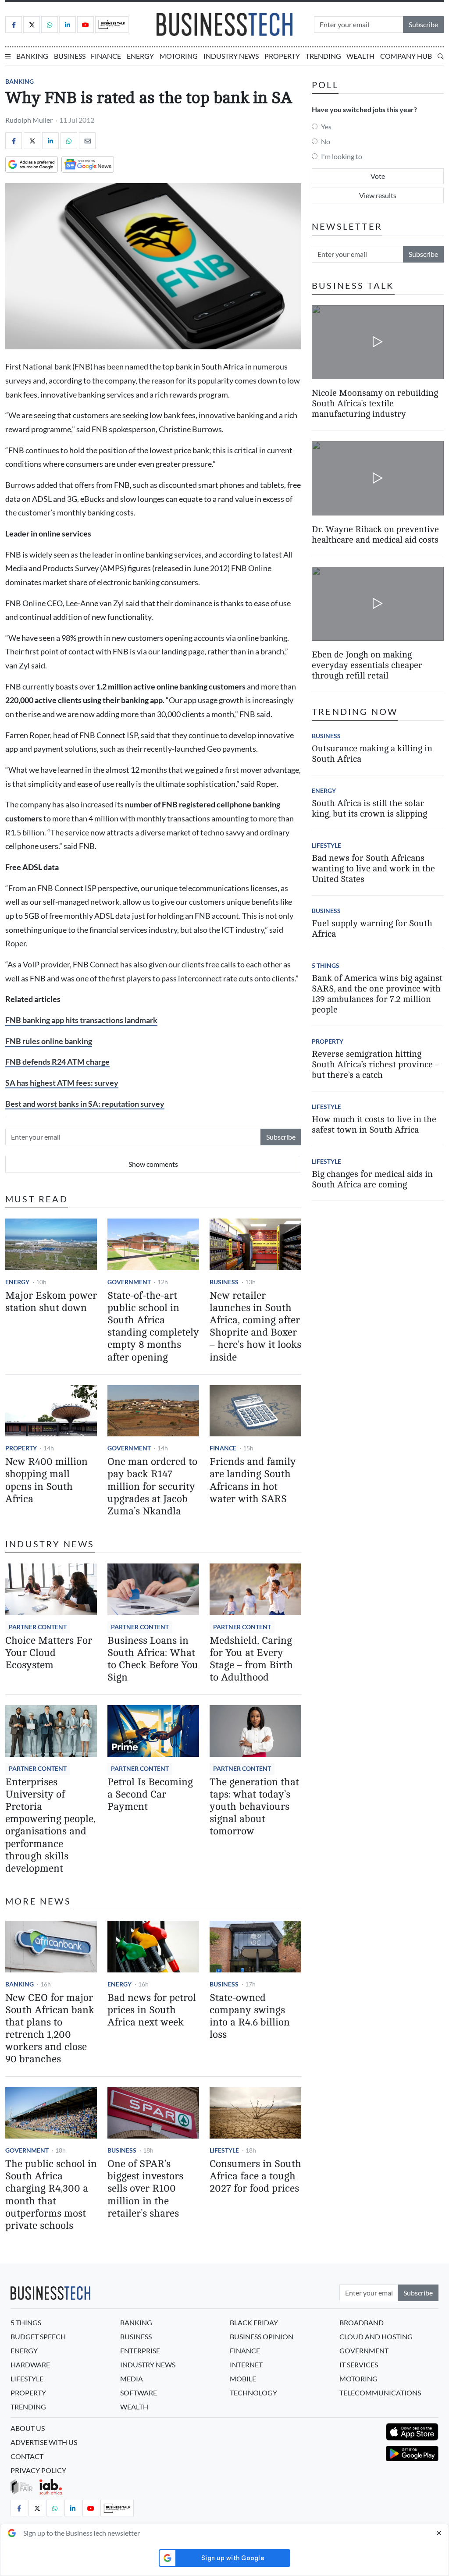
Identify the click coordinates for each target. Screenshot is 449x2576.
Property (282, 56)
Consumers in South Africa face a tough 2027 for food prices (255, 2176)
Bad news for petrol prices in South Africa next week (152, 2010)
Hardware (30, 2365)
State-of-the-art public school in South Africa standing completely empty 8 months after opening (153, 1326)
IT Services (359, 2365)
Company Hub (406, 56)
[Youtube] (86, 25)
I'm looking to (342, 156)
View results (378, 195)
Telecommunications (380, 2393)
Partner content (38, 1627)
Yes (326, 126)
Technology (253, 2393)
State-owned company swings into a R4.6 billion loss (250, 2016)
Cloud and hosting (376, 2336)
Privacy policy (38, 2470)
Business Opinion (262, 2336)
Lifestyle (224, 2150)
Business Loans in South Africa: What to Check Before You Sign (153, 1659)
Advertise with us (44, 2442)
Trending (323, 56)
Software (139, 2393)
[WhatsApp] (69, 141)
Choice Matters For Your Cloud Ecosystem (49, 1653)
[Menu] (8, 56)
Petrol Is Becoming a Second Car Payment (150, 1794)
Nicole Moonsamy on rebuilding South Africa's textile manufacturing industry (375, 403)
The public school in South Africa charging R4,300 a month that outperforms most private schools (51, 2195)
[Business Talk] (112, 25)
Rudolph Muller (29, 120)
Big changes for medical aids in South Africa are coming (372, 1179)
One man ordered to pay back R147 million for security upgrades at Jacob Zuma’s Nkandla (152, 1486)
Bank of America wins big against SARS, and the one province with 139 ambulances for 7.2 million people (377, 994)
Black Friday (254, 2322)
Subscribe (423, 24)
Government (129, 1282)
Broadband (362, 2322)
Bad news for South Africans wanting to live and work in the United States (373, 869)
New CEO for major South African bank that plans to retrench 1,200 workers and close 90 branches (50, 2029)
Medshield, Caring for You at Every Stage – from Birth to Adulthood (251, 1659)
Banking (32, 56)
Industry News (231, 56)
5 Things (326, 965)
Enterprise (140, 2350)
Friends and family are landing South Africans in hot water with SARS (253, 1480)
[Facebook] (14, 25)
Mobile (243, 2379)
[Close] (439, 2533)
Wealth (360, 56)
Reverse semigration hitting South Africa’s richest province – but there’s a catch (376, 1064)
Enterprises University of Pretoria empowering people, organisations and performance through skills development (50, 1825)
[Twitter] (32, 25)
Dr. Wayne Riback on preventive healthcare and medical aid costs (375, 535)
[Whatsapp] (50, 25)
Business (70, 56)
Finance (106, 56)
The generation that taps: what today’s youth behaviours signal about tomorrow (254, 1807)
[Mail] (87, 141)
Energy (140, 56)
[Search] (441, 56)
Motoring (179, 56)
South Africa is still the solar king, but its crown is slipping (369, 808)
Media (132, 2379)
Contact (27, 2456)
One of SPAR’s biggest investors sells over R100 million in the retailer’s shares (145, 2189)
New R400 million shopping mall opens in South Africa (46, 1480)
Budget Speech (38, 2336)
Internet (246, 2365)
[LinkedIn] (68, 25)
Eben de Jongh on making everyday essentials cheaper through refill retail (367, 665)
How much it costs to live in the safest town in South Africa (374, 1125)
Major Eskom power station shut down (51, 1302)
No (326, 141)
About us (28, 2428)
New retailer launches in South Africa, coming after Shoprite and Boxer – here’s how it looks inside (255, 1326)
